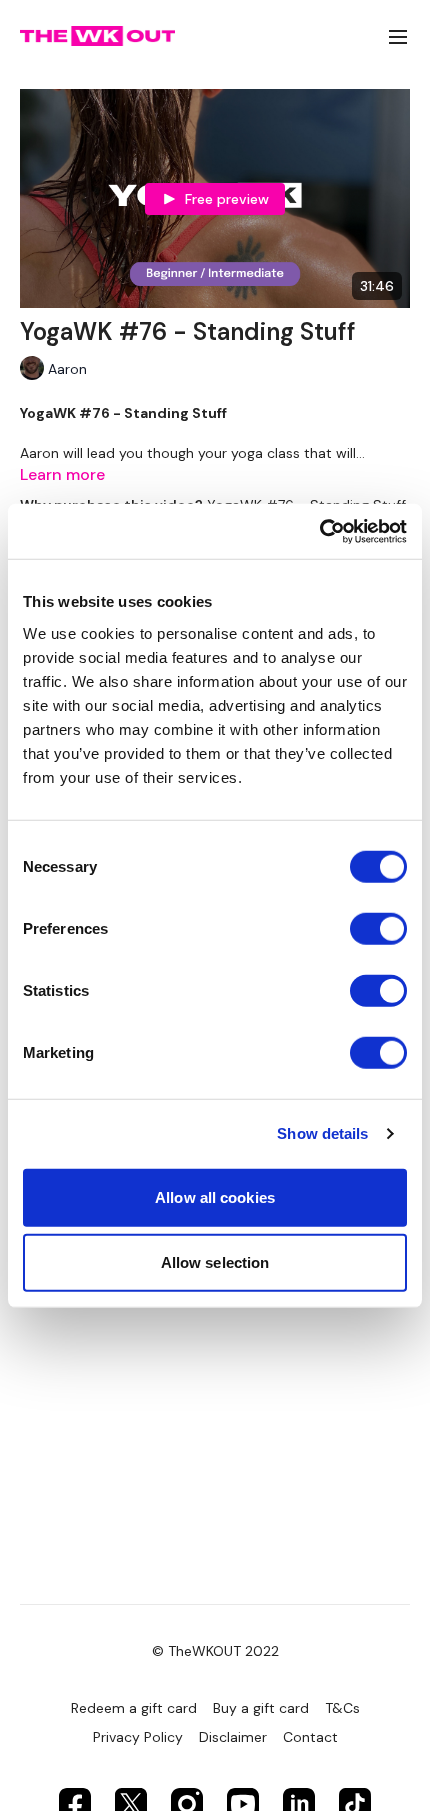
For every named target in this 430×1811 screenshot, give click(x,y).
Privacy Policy (138, 1737)
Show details (322, 1133)
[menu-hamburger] (398, 36)
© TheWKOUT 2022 (215, 1651)
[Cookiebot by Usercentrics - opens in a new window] (319, 531)
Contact (310, 1737)
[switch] (378, 928)
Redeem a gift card (134, 1708)
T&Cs (342, 1708)
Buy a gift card (261, 1708)
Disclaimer (233, 1737)
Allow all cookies (215, 1196)
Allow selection (215, 1262)
